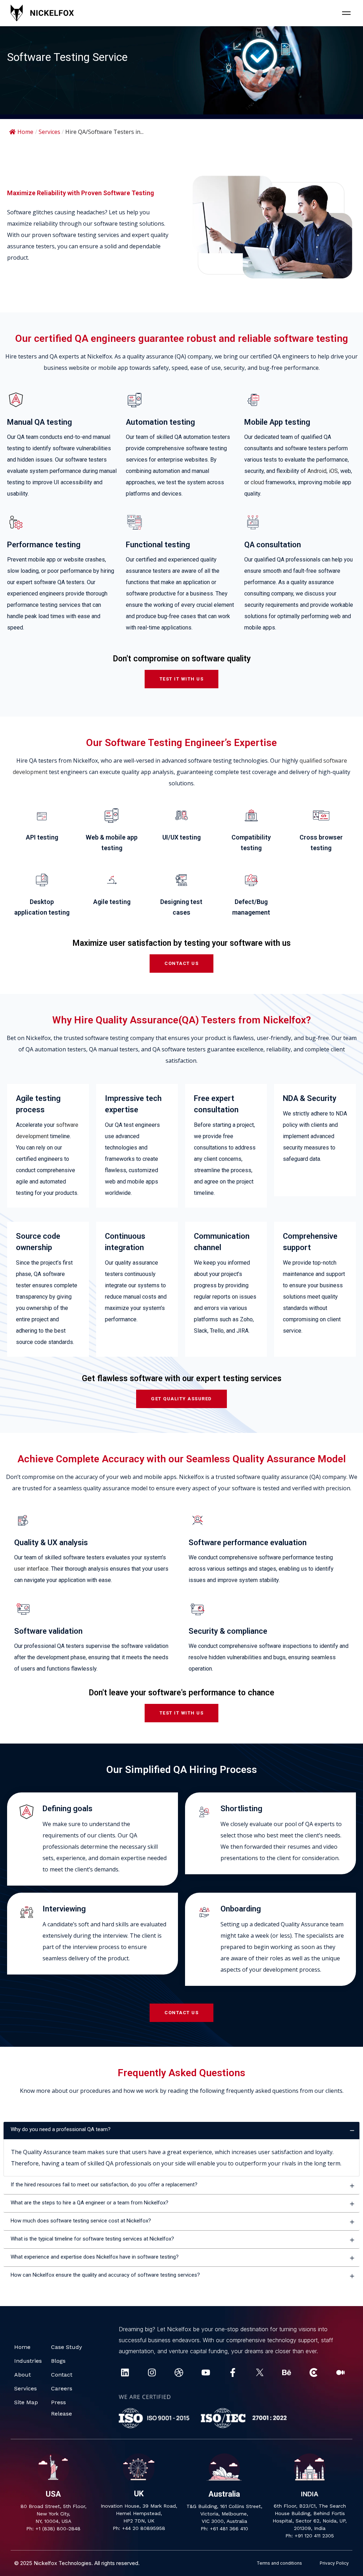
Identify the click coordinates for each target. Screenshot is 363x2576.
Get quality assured (181, 1399)
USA (53, 2494)
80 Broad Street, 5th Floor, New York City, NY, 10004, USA (54, 2514)
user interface (31, 1569)
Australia (224, 2494)
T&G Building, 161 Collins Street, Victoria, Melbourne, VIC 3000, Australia (224, 2514)
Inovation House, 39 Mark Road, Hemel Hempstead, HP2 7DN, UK (139, 2513)
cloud (257, 482)
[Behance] (287, 2372)
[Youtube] (206, 2372)
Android (317, 471)
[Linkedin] (125, 2372)
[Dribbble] (179, 2372)
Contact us (181, 963)
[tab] (181, 2131)
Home (25, 132)
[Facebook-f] (233, 2372)
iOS (333, 471)
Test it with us (182, 679)
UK (139, 2494)
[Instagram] (152, 2372)
